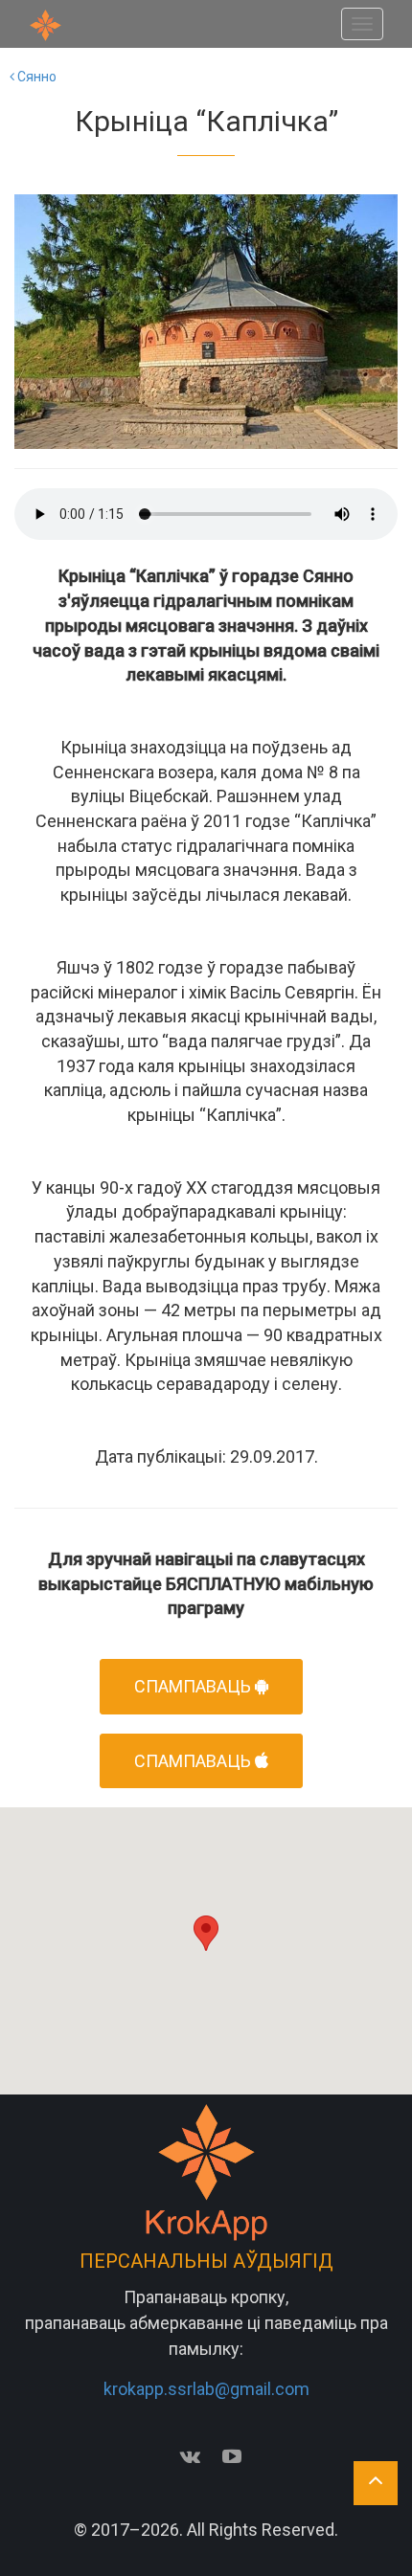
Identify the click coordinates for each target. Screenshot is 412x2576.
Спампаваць (195, 1761)
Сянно (35, 77)
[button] (206, 1933)
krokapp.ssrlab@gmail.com (206, 2389)
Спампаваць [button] (195, 1686)
